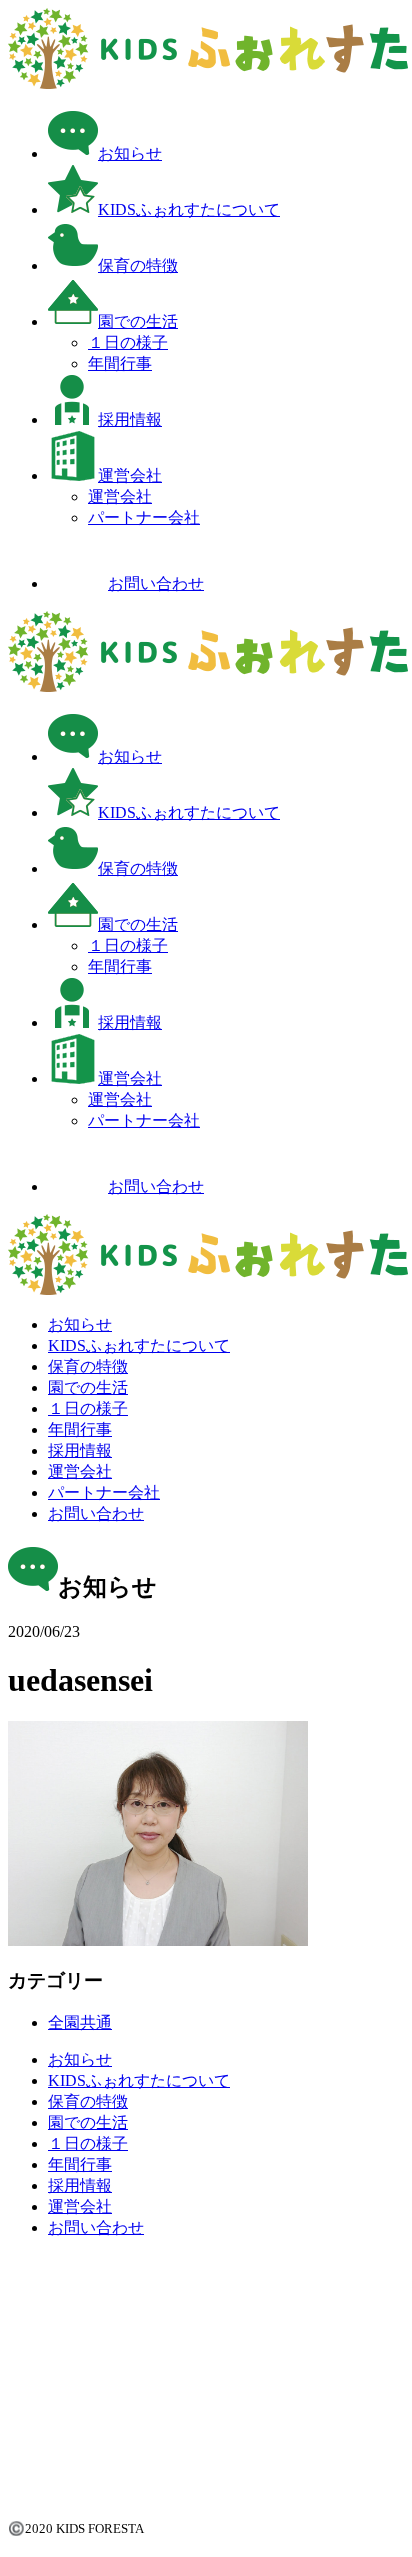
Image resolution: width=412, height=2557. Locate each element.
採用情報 (130, 419)
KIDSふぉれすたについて (189, 209)
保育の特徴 (138, 265)
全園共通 (80, 2022)
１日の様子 (128, 342)
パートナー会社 (144, 517)
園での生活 (138, 321)
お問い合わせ (156, 583)
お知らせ (130, 153)
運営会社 (130, 475)
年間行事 (120, 363)
